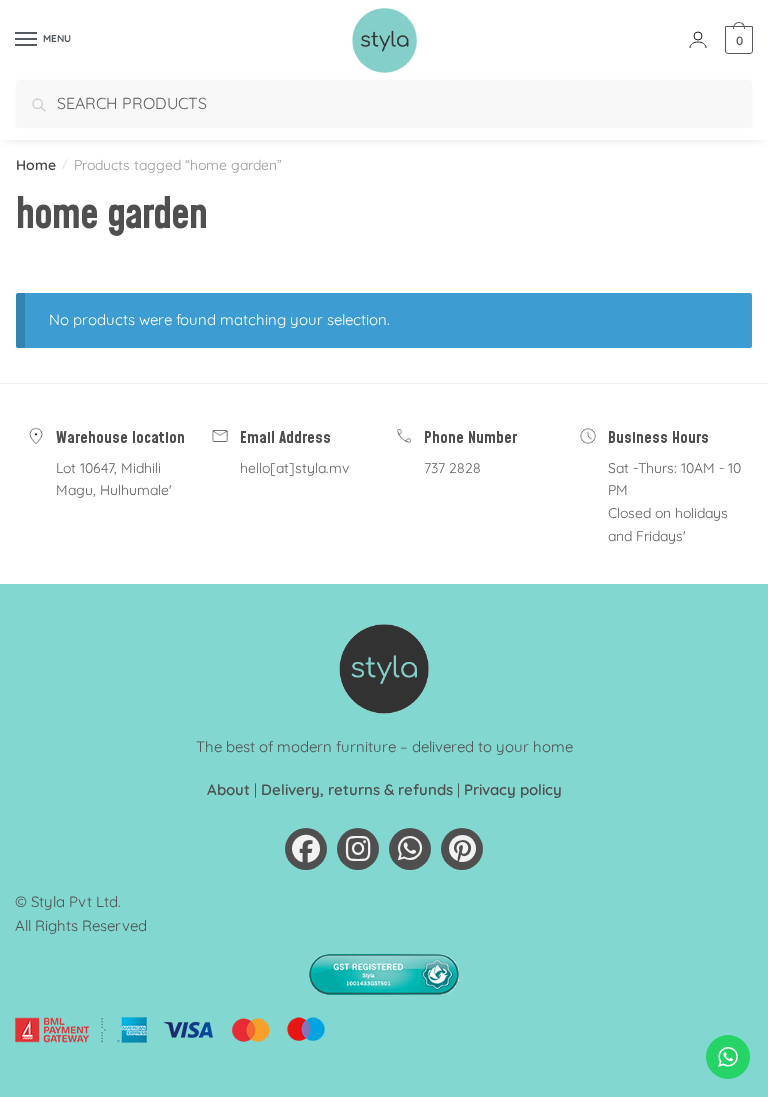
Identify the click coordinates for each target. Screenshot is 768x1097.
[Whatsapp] (410, 849)
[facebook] (306, 849)
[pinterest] (462, 849)
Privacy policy (513, 789)
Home (36, 165)
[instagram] (358, 849)
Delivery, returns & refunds (357, 789)
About (228, 789)
